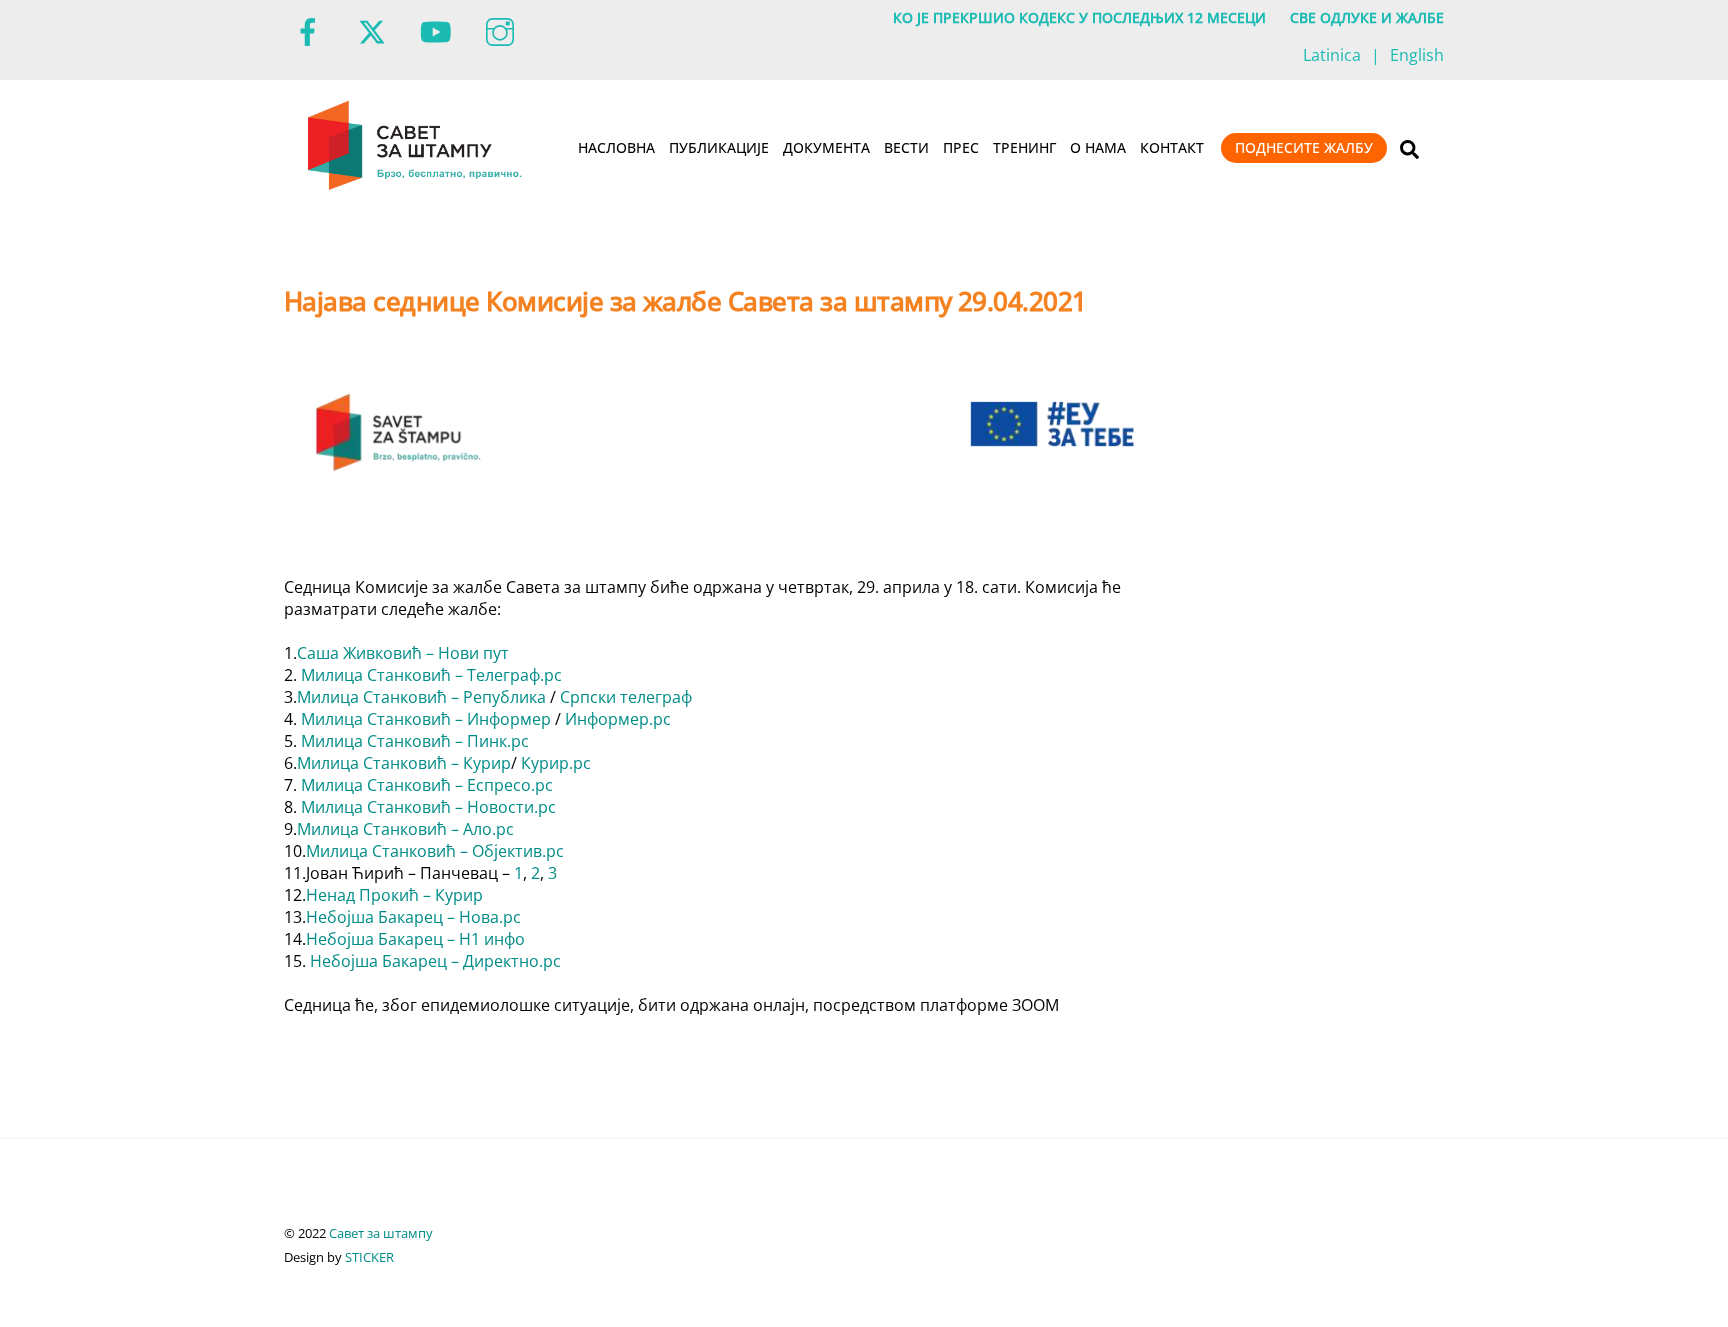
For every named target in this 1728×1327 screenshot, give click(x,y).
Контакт (1172, 147)
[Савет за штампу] (416, 186)
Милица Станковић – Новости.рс (428, 807)
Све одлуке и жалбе (1367, 17)
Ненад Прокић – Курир (394, 895)
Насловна (616, 147)
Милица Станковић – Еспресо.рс (427, 785)
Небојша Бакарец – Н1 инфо (415, 939)
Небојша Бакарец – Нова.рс (413, 917)
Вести (906, 147)
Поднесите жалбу (1304, 147)
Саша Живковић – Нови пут (403, 653)
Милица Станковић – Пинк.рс (415, 741)
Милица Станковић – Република (421, 697)
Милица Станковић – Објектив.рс (435, 851)
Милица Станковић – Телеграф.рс (431, 675)
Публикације (719, 147)
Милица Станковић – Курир (404, 763)
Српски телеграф (626, 697)
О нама (1098, 147)
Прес (961, 147)
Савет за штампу (381, 1233)
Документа (826, 147)
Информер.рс (618, 719)
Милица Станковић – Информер (426, 719)
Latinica (1332, 55)
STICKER (369, 1257)
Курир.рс (556, 763)
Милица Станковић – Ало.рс (405, 829)
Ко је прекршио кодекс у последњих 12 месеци (1079, 17)
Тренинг (1024, 147)
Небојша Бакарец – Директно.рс (435, 961)
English (1417, 55)
